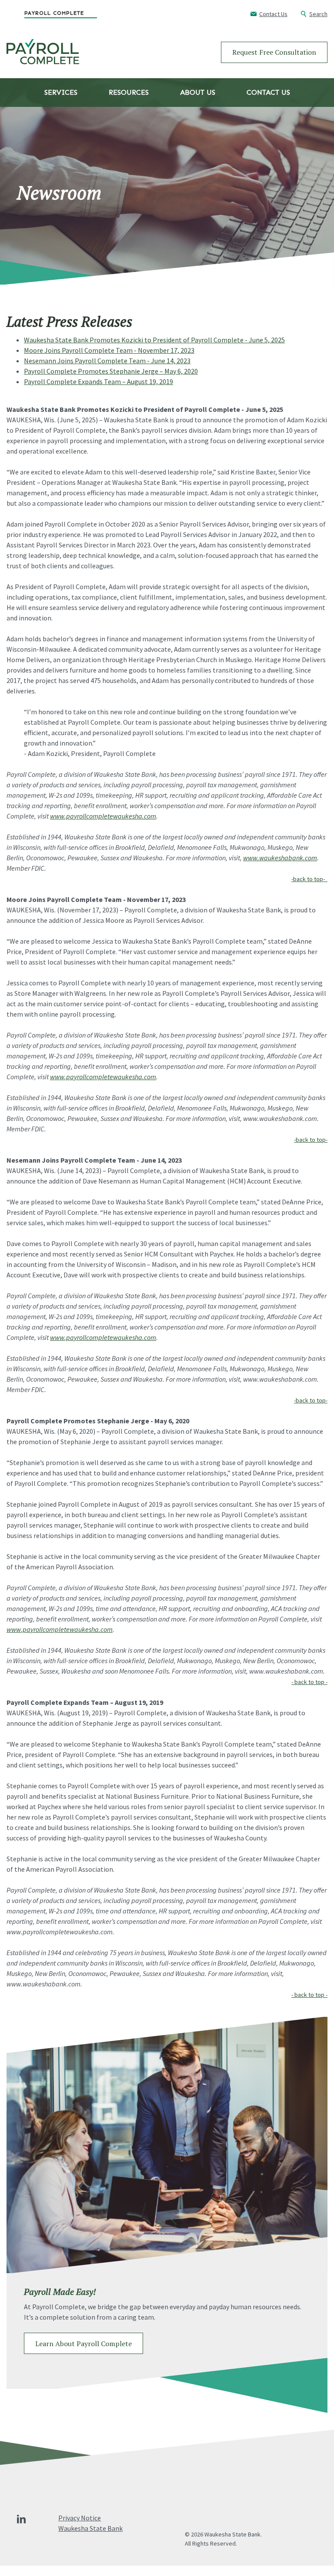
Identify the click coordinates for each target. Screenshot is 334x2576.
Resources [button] (129, 92)
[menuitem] (76, 13)
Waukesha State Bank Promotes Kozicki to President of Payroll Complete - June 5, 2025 (154, 340)
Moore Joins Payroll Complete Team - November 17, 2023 (109, 350)
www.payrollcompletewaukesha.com (103, 816)
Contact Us (268, 92)
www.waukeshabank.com (280, 858)
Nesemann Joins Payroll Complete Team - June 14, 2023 (107, 361)
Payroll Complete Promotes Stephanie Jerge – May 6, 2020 (111, 371)
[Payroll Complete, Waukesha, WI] (43, 52)
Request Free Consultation (274, 52)
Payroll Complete (54, 13)
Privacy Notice (80, 2518)
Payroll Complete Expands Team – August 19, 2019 (99, 381)
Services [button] (61, 92)
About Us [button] (198, 92)
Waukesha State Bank (90, 2528)
